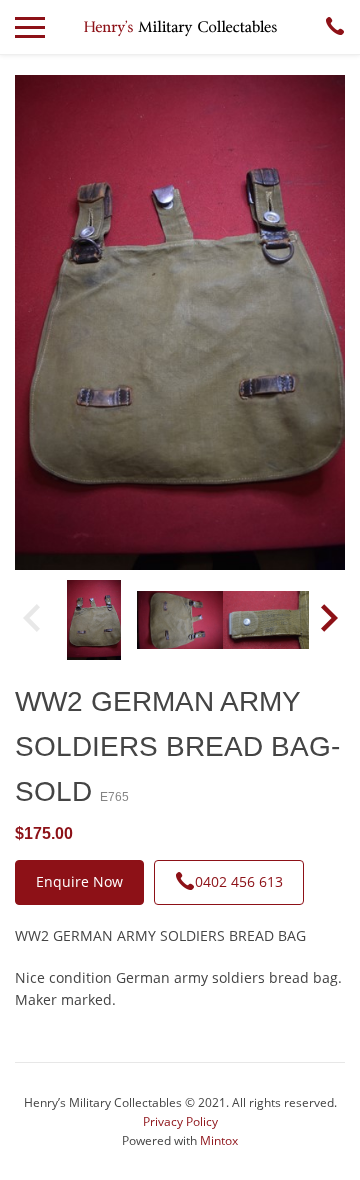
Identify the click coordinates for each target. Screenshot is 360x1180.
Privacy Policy (180, 1121)
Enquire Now (79, 881)
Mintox (219, 1140)
